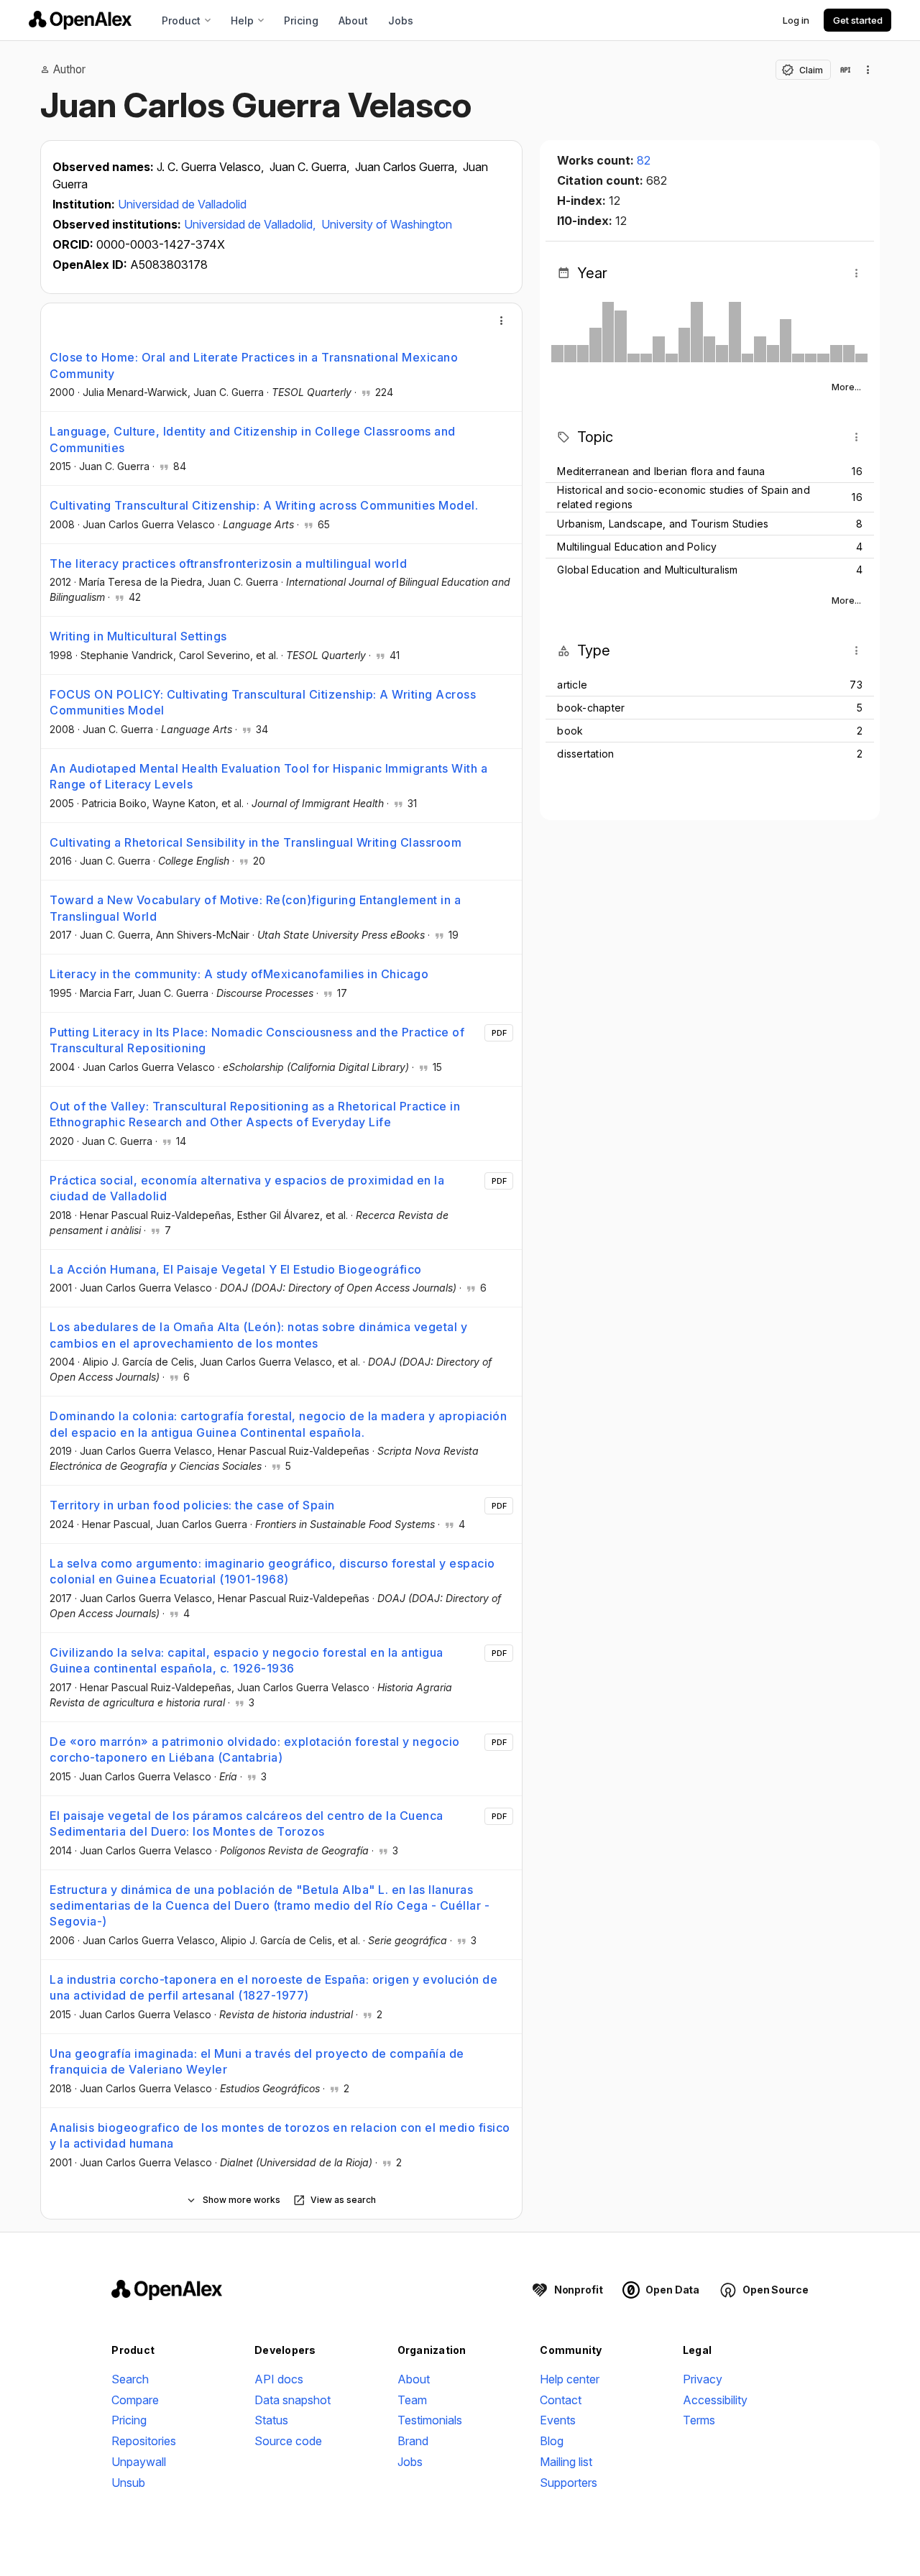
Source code (288, 2441)
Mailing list (566, 2462)
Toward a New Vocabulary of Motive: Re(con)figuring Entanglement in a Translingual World (255, 908)
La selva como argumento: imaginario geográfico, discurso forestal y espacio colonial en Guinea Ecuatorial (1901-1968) (272, 1571)
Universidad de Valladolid (182, 204)
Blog (552, 2441)
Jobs (401, 20)
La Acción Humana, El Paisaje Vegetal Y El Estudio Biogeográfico (236, 1269)
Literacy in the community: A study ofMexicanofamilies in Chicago (239, 974)
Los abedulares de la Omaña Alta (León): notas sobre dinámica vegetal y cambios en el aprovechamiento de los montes (258, 1335)
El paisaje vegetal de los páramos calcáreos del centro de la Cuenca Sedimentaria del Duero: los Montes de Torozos (247, 1823)
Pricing (301, 20)
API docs (279, 2379)
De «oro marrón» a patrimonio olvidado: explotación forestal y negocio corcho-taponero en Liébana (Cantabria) (255, 1749)
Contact (561, 2400)
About (353, 20)
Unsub (128, 2483)
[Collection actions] (868, 70)
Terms (699, 2420)
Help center (570, 2379)
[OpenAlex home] (80, 20)
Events (558, 2420)
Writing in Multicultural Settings (138, 636)
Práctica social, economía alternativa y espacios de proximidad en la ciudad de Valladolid (247, 1188)
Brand (413, 2441)
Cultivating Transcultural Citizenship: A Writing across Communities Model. (264, 505)
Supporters (569, 2483)
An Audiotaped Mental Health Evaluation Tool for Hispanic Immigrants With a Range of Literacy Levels (268, 776)
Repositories (144, 2441)
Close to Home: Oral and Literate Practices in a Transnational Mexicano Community (254, 365)
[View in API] (845, 70)
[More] (502, 321)
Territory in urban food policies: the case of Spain (192, 1505)
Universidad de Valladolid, (251, 224)
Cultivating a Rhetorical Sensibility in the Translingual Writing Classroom (256, 842)
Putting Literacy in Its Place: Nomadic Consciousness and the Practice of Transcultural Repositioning (257, 1040)
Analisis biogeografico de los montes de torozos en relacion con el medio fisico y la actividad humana (280, 2135)
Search (130, 2379)
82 (644, 160)
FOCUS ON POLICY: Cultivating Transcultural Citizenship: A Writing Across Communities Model (263, 702)
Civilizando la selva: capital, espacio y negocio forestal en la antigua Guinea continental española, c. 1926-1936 (247, 1660)
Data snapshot (293, 2400)
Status (271, 2420)
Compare (135, 2400)
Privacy (703, 2379)
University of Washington (387, 224)
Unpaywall (139, 2462)
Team (412, 2400)
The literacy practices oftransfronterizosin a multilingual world (228, 563)
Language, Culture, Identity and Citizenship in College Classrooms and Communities (253, 439)
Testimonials (430, 2420)
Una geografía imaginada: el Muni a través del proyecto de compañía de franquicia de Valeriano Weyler (257, 2061)
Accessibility (715, 2400)
